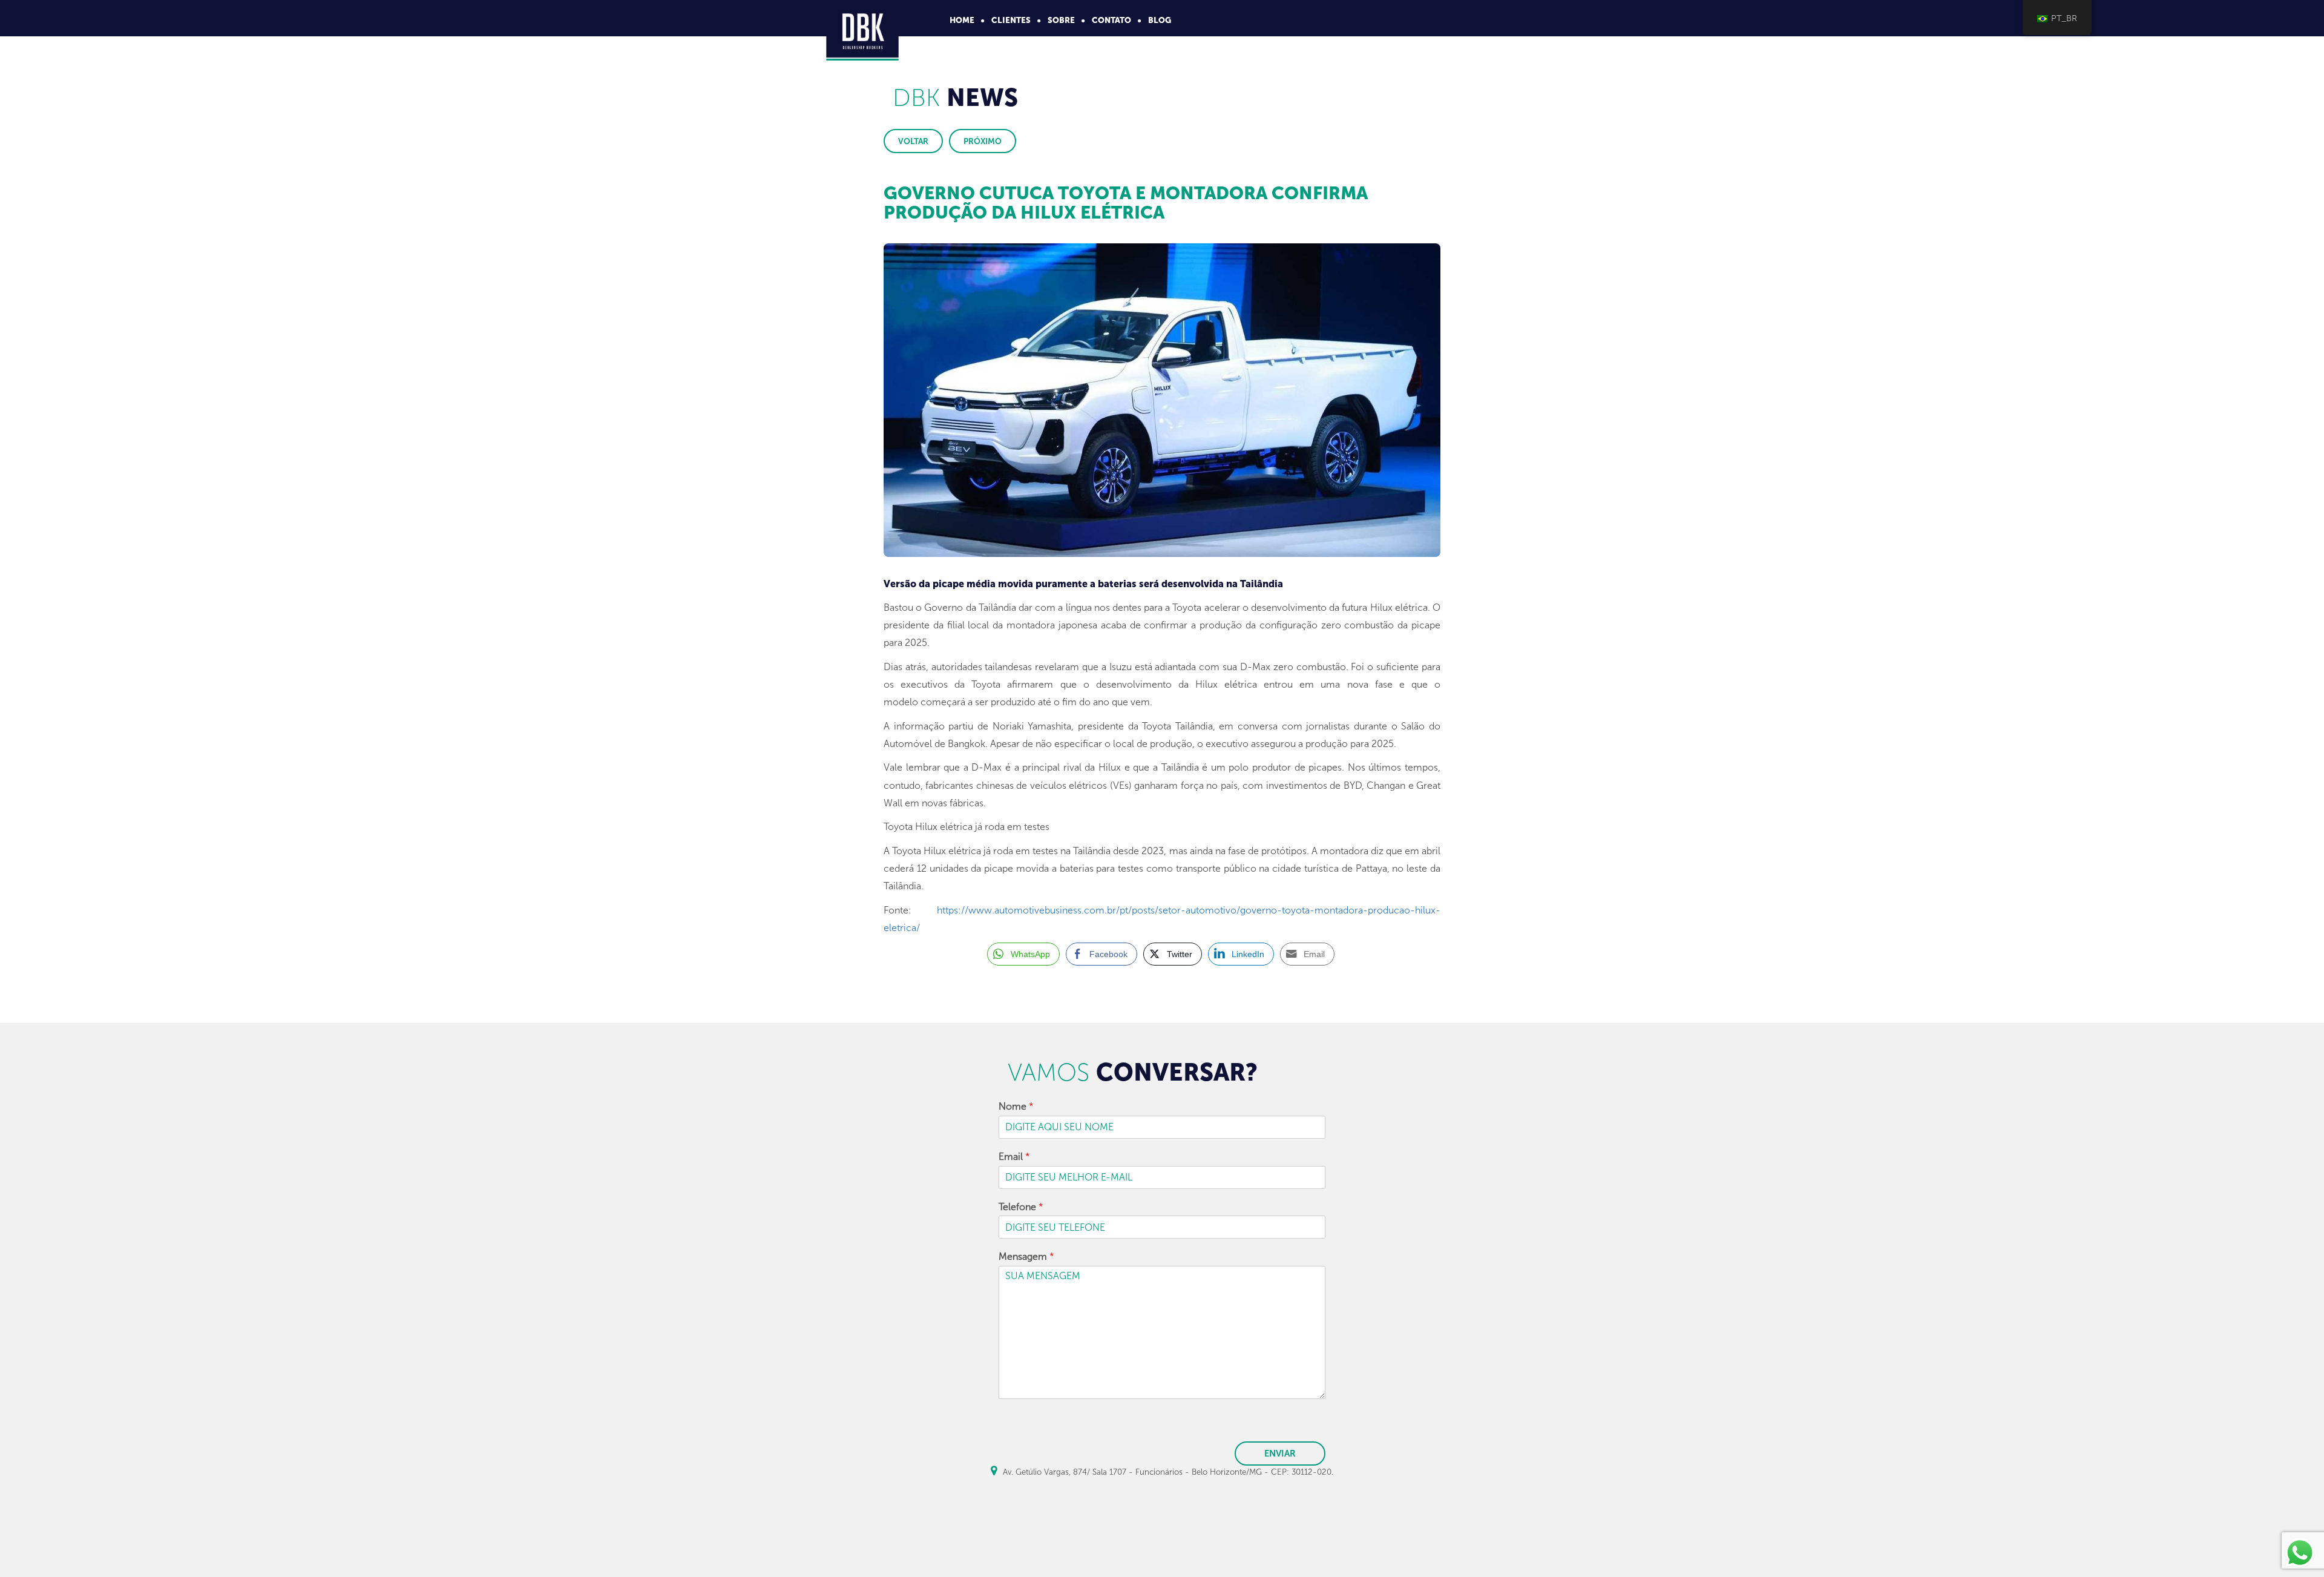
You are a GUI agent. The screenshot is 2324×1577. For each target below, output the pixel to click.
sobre (1061, 20)
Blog (1160, 20)
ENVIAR (1280, 1454)
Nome (1016, 1106)
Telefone (1021, 1207)
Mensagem (1026, 1256)
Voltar (913, 141)
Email (1014, 1157)
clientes (1011, 20)
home (962, 20)
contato (1111, 20)
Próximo (983, 141)
